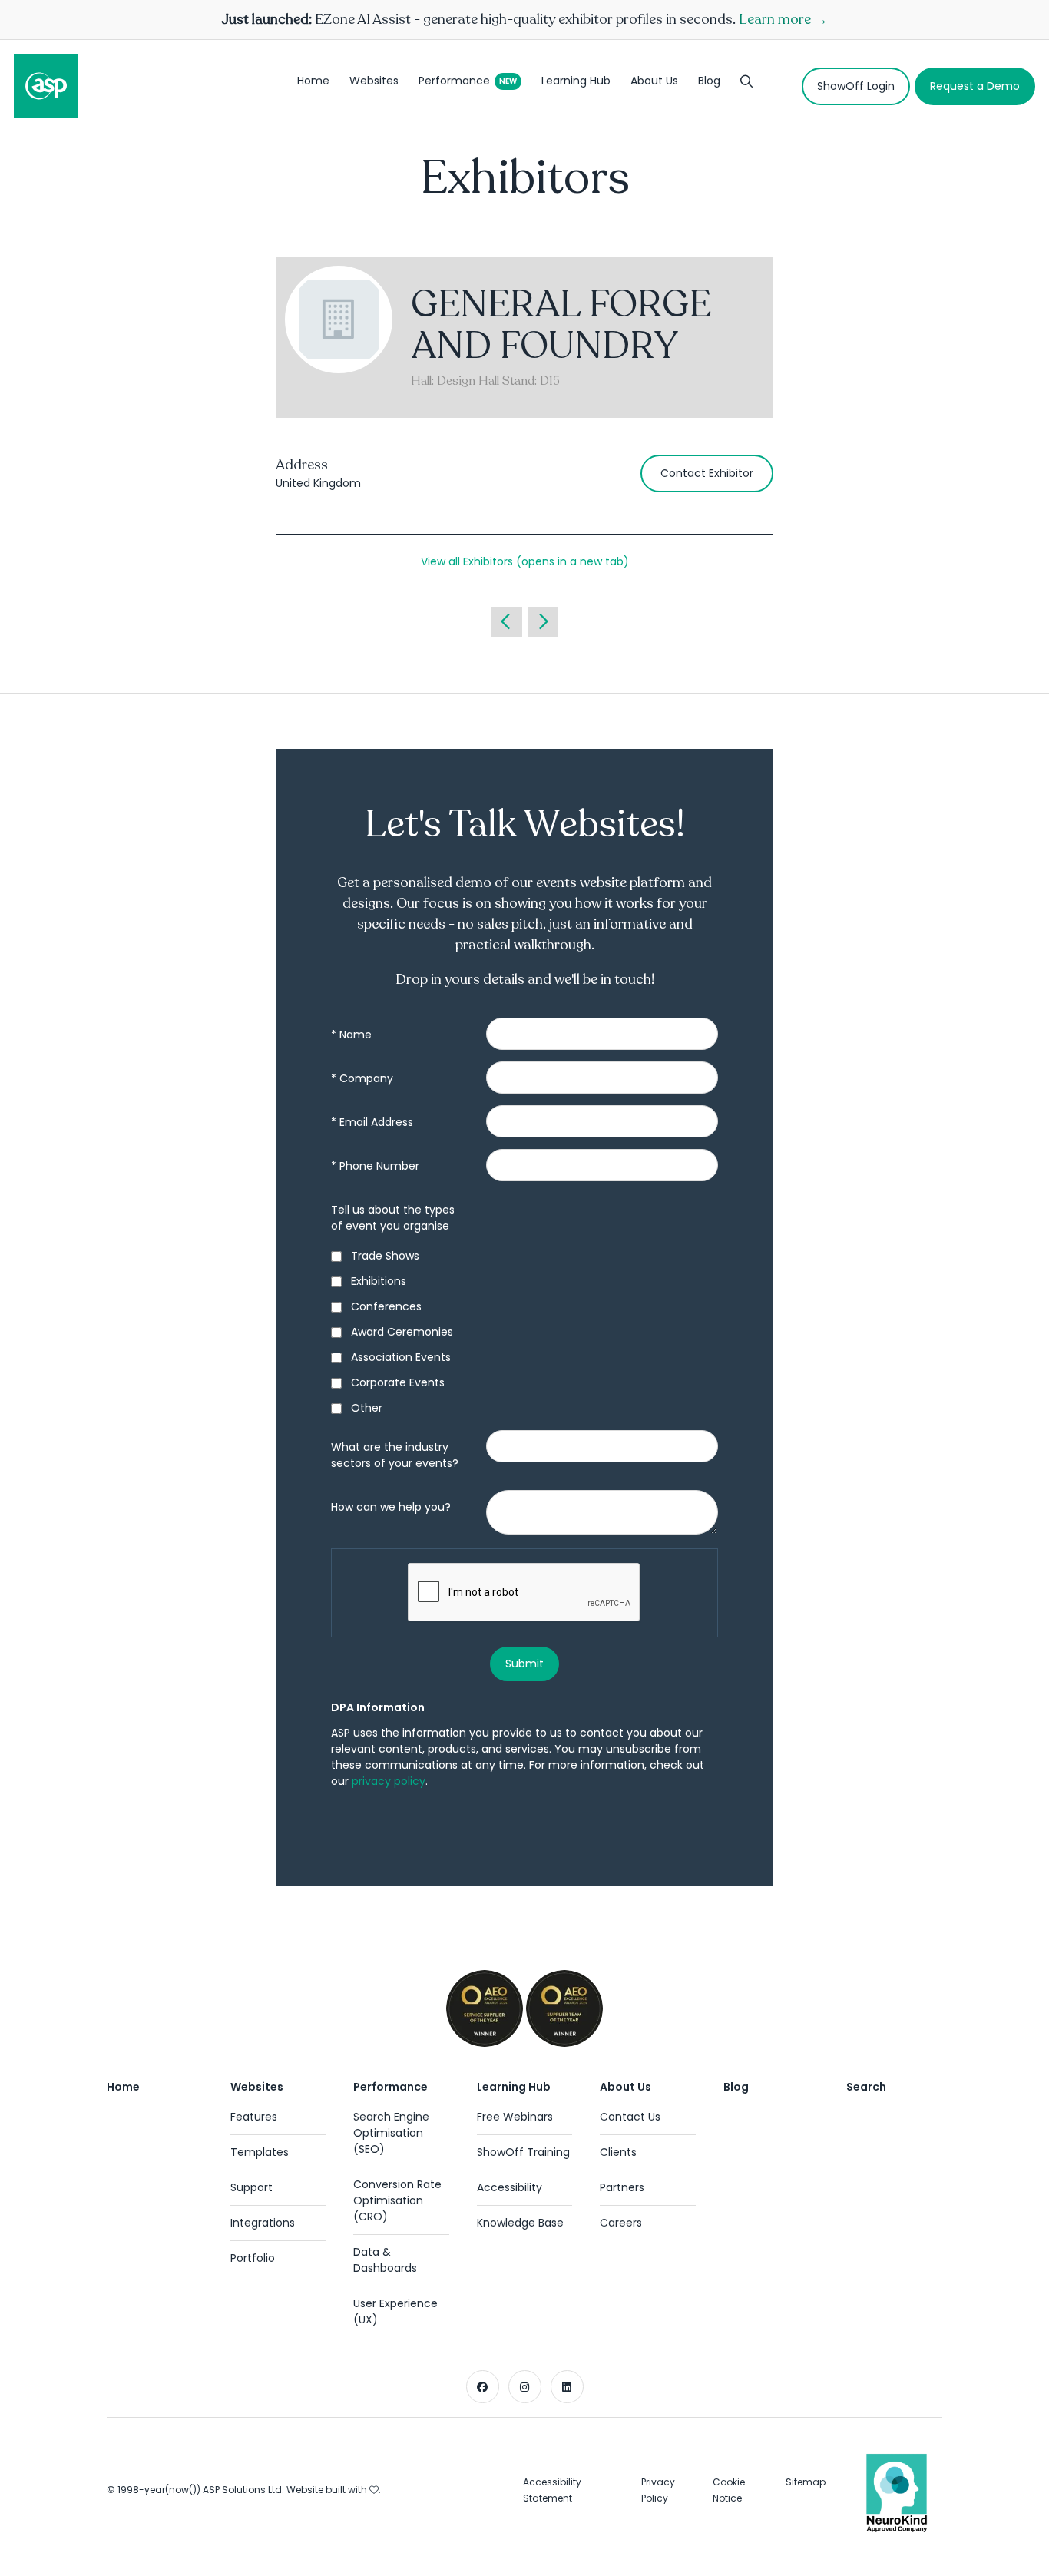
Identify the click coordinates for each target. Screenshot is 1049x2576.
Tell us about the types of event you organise (393, 1218)
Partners (622, 2187)
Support (251, 2187)
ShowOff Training (523, 2152)
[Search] (746, 86)
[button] (525, 561)
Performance (454, 81)
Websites (374, 81)
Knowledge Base (520, 2223)
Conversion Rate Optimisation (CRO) (397, 2200)
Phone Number (375, 1166)
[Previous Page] (507, 622)
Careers (621, 2223)
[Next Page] (543, 622)
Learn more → (783, 19)
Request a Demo (975, 86)
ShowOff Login (856, 86)
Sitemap (806, 2482)
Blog (709, 81)
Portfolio (253, 2258)
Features (254, 2117)
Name (351, 1035)
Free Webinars (515, 2117)
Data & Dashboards (385, 2260)
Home (313, 81)
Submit (524, 1664)
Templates (260, 2152)
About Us (654, 81)
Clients (618, 2152)
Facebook (483, 2387)
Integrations (263, 2223)
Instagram (525, 2387)
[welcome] (46, 86)
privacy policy (389, 1781)
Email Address (372, 1122)
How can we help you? (391, 1507)
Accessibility (510, 2187)
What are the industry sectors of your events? (395, 1455)
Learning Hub (576, 81)
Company (362, 1078)
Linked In (567, 2387)
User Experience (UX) (395, 2311)
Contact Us (630, 2117)
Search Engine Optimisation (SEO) (391, 2133)
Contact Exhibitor (707, 473)
